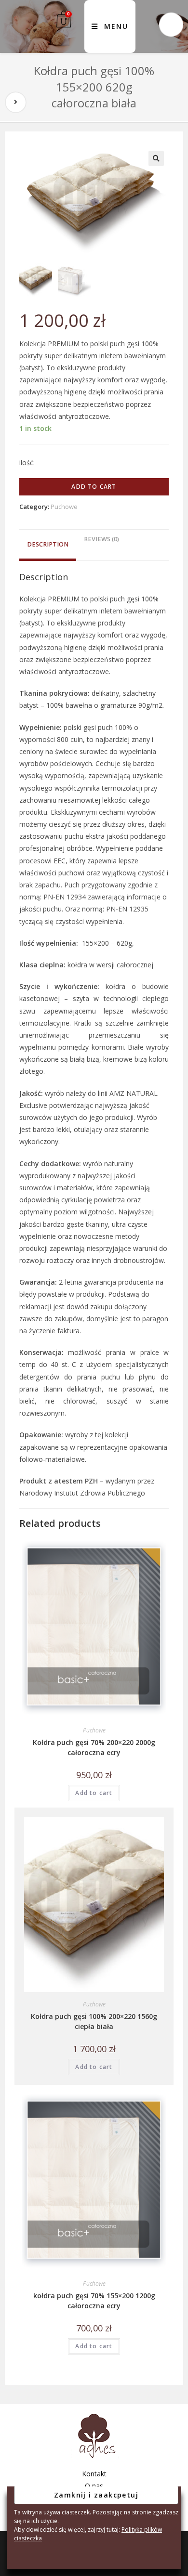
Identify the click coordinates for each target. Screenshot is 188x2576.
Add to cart (94, 487)
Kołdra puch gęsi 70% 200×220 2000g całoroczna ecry (94, 1747)
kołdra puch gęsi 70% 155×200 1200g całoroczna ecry (94, 2301)
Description (48, 544)
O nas (94, 2486)
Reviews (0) (101, 539)
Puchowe (64, 507)
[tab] (48, 545)
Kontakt (94, 2474)
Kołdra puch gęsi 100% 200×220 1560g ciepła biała (94, 2021)
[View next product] (16, 102)
